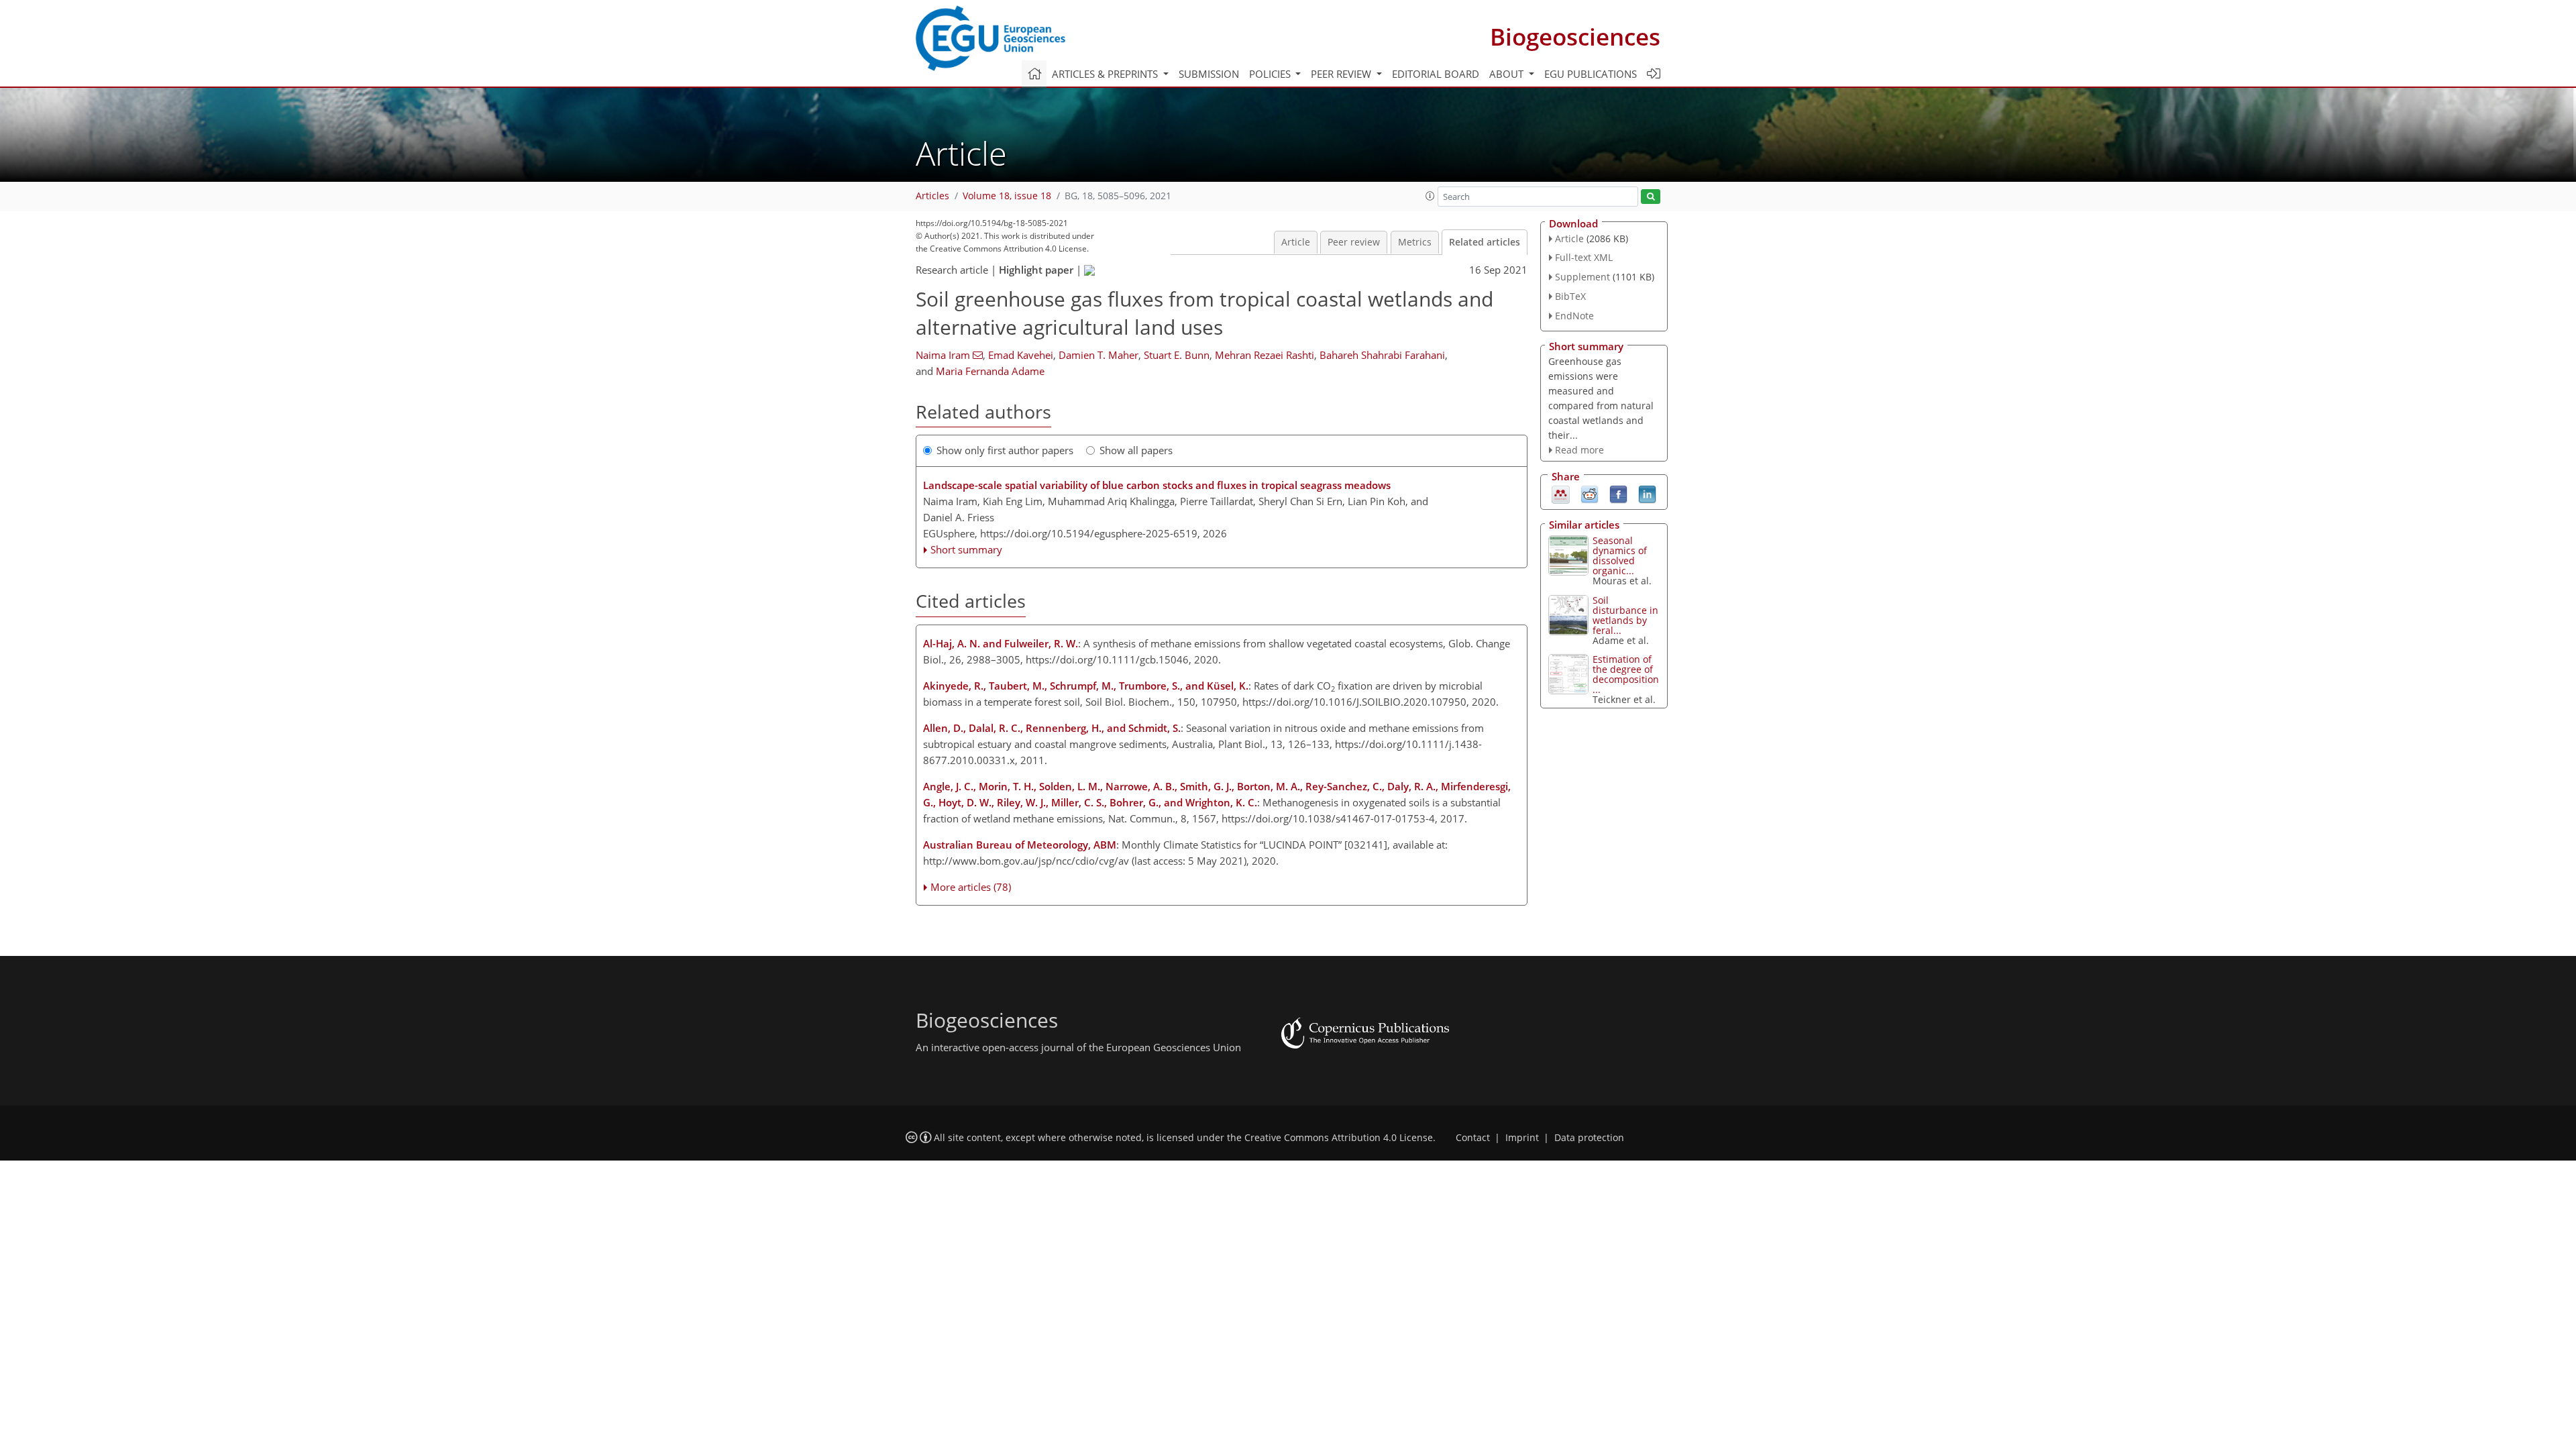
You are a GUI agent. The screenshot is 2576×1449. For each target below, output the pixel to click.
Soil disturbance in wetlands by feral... (1625, 615)
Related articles (1485, 242)
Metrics (1415, 242)
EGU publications (1591, 74)
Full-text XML (1584, 257)
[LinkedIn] (1647, 494)
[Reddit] (1590, 494)
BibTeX (1570, 296)
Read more (1579, 450)
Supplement (1582, 277)
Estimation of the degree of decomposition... (1626, 674)
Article (1296, 242)
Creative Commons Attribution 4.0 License (1339, 1138)
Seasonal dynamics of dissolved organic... (1620, 555)
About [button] (1508, 74)
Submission (1209, 74)
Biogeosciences (1575, 37)
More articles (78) (971, 887)
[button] (1430, 196)
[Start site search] (1651, 197)
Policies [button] (1271, 74)
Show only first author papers (1005, 450)
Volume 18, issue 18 (1007, 196)
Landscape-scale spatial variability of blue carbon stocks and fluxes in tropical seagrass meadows (1157, 485)
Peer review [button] (1342, 74)
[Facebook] (1618, 494)
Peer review (1354, 242)
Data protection (1589, 1138)
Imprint (1522, 1138)
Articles (932, 196)
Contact (1473, 1138)
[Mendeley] (1561, 494)
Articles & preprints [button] (1106, 74)
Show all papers (1136, 450)
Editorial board (1436, 74)
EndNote (1574, 316)
